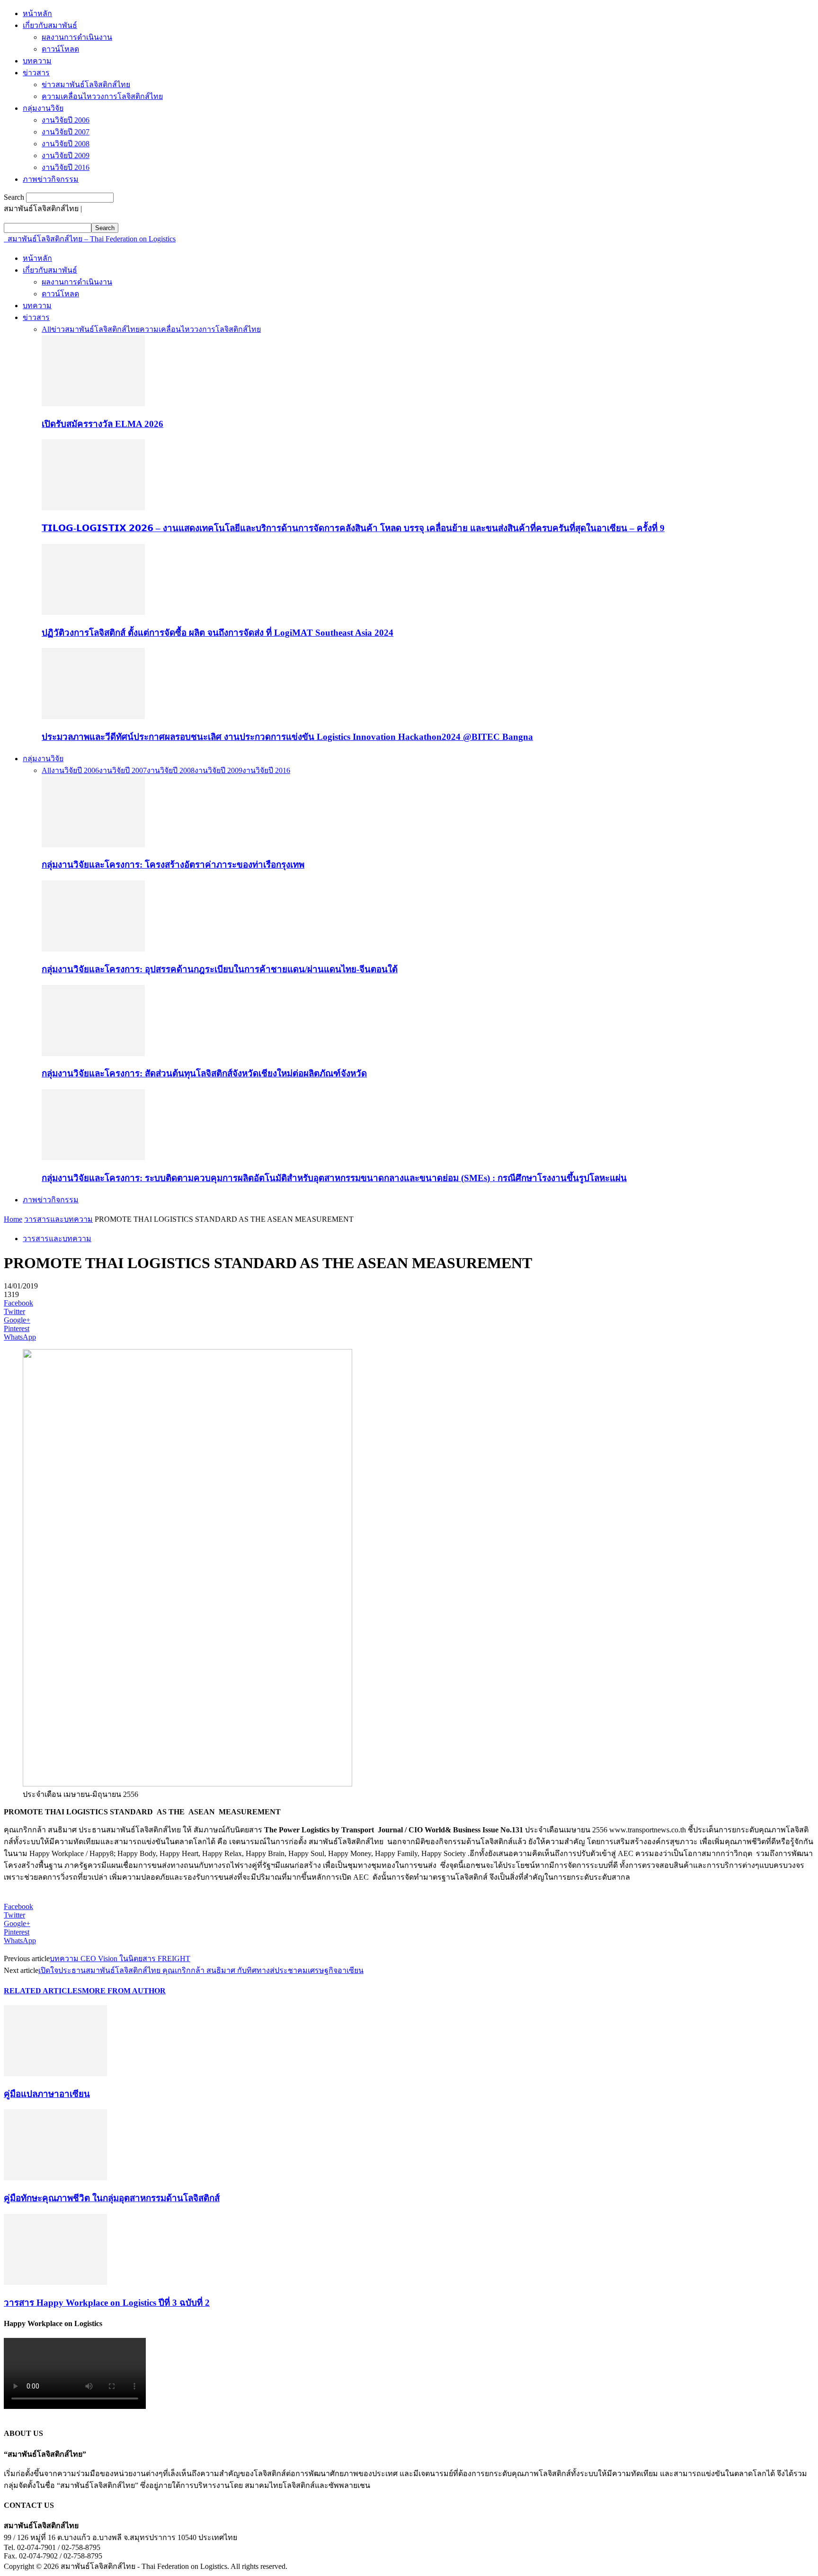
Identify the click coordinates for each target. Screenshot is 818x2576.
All (46, 329)
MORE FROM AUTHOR (124, 1991)
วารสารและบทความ (58, 1219)
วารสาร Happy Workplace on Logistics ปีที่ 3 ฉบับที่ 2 (107, 2303)
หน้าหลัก (37, 13)
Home (13, 1219)
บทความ (37, 61)
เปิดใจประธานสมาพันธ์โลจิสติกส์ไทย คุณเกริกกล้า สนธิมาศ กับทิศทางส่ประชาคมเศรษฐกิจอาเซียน (201, 1970)
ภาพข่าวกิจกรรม (51, 179)
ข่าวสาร (36, 73)
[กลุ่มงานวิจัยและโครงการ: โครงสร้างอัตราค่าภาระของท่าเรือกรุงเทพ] (93, 845)
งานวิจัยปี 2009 (66, 155)
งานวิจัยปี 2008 (66, 144)
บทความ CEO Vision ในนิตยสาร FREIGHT (120, 1959)
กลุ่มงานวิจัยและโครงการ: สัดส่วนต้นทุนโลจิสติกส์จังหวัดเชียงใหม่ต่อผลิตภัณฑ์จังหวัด (204, 1073)
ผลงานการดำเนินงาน (77, 37)
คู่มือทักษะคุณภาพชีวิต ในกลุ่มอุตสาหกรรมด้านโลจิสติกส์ (112, 2198)
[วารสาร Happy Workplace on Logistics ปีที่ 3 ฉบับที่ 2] (55, 2282)
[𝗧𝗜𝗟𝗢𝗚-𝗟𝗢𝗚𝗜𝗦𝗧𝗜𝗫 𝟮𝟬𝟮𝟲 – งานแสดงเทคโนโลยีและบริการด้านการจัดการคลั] (93, 508)
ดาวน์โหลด (60, 49)
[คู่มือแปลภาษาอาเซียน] (55, 2074)
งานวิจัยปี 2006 (66, 120)
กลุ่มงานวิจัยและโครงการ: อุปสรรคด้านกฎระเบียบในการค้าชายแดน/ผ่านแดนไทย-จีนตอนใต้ (220, 969)
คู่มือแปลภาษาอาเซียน (47, 2094)
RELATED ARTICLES (43, 1991)
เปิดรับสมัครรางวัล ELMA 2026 (102, 424)
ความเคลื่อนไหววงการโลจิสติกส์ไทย (102, 96)
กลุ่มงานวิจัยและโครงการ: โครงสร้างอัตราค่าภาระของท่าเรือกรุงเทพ (173, 865)
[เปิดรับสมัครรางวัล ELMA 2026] (93, 404)
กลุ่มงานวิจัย (43, 108)
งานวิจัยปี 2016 (66, 167)
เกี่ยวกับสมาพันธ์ (50, 25)
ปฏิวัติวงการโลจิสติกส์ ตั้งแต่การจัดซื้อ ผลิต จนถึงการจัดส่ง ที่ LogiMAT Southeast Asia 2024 (218, 633)
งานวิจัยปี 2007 (66, 132)
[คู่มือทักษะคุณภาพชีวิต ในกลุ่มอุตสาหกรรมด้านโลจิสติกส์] (55, 2178)
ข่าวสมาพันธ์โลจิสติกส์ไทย (86, 84)
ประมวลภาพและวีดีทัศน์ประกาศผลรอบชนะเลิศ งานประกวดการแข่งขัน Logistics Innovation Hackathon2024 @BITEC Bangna (287, 737)
